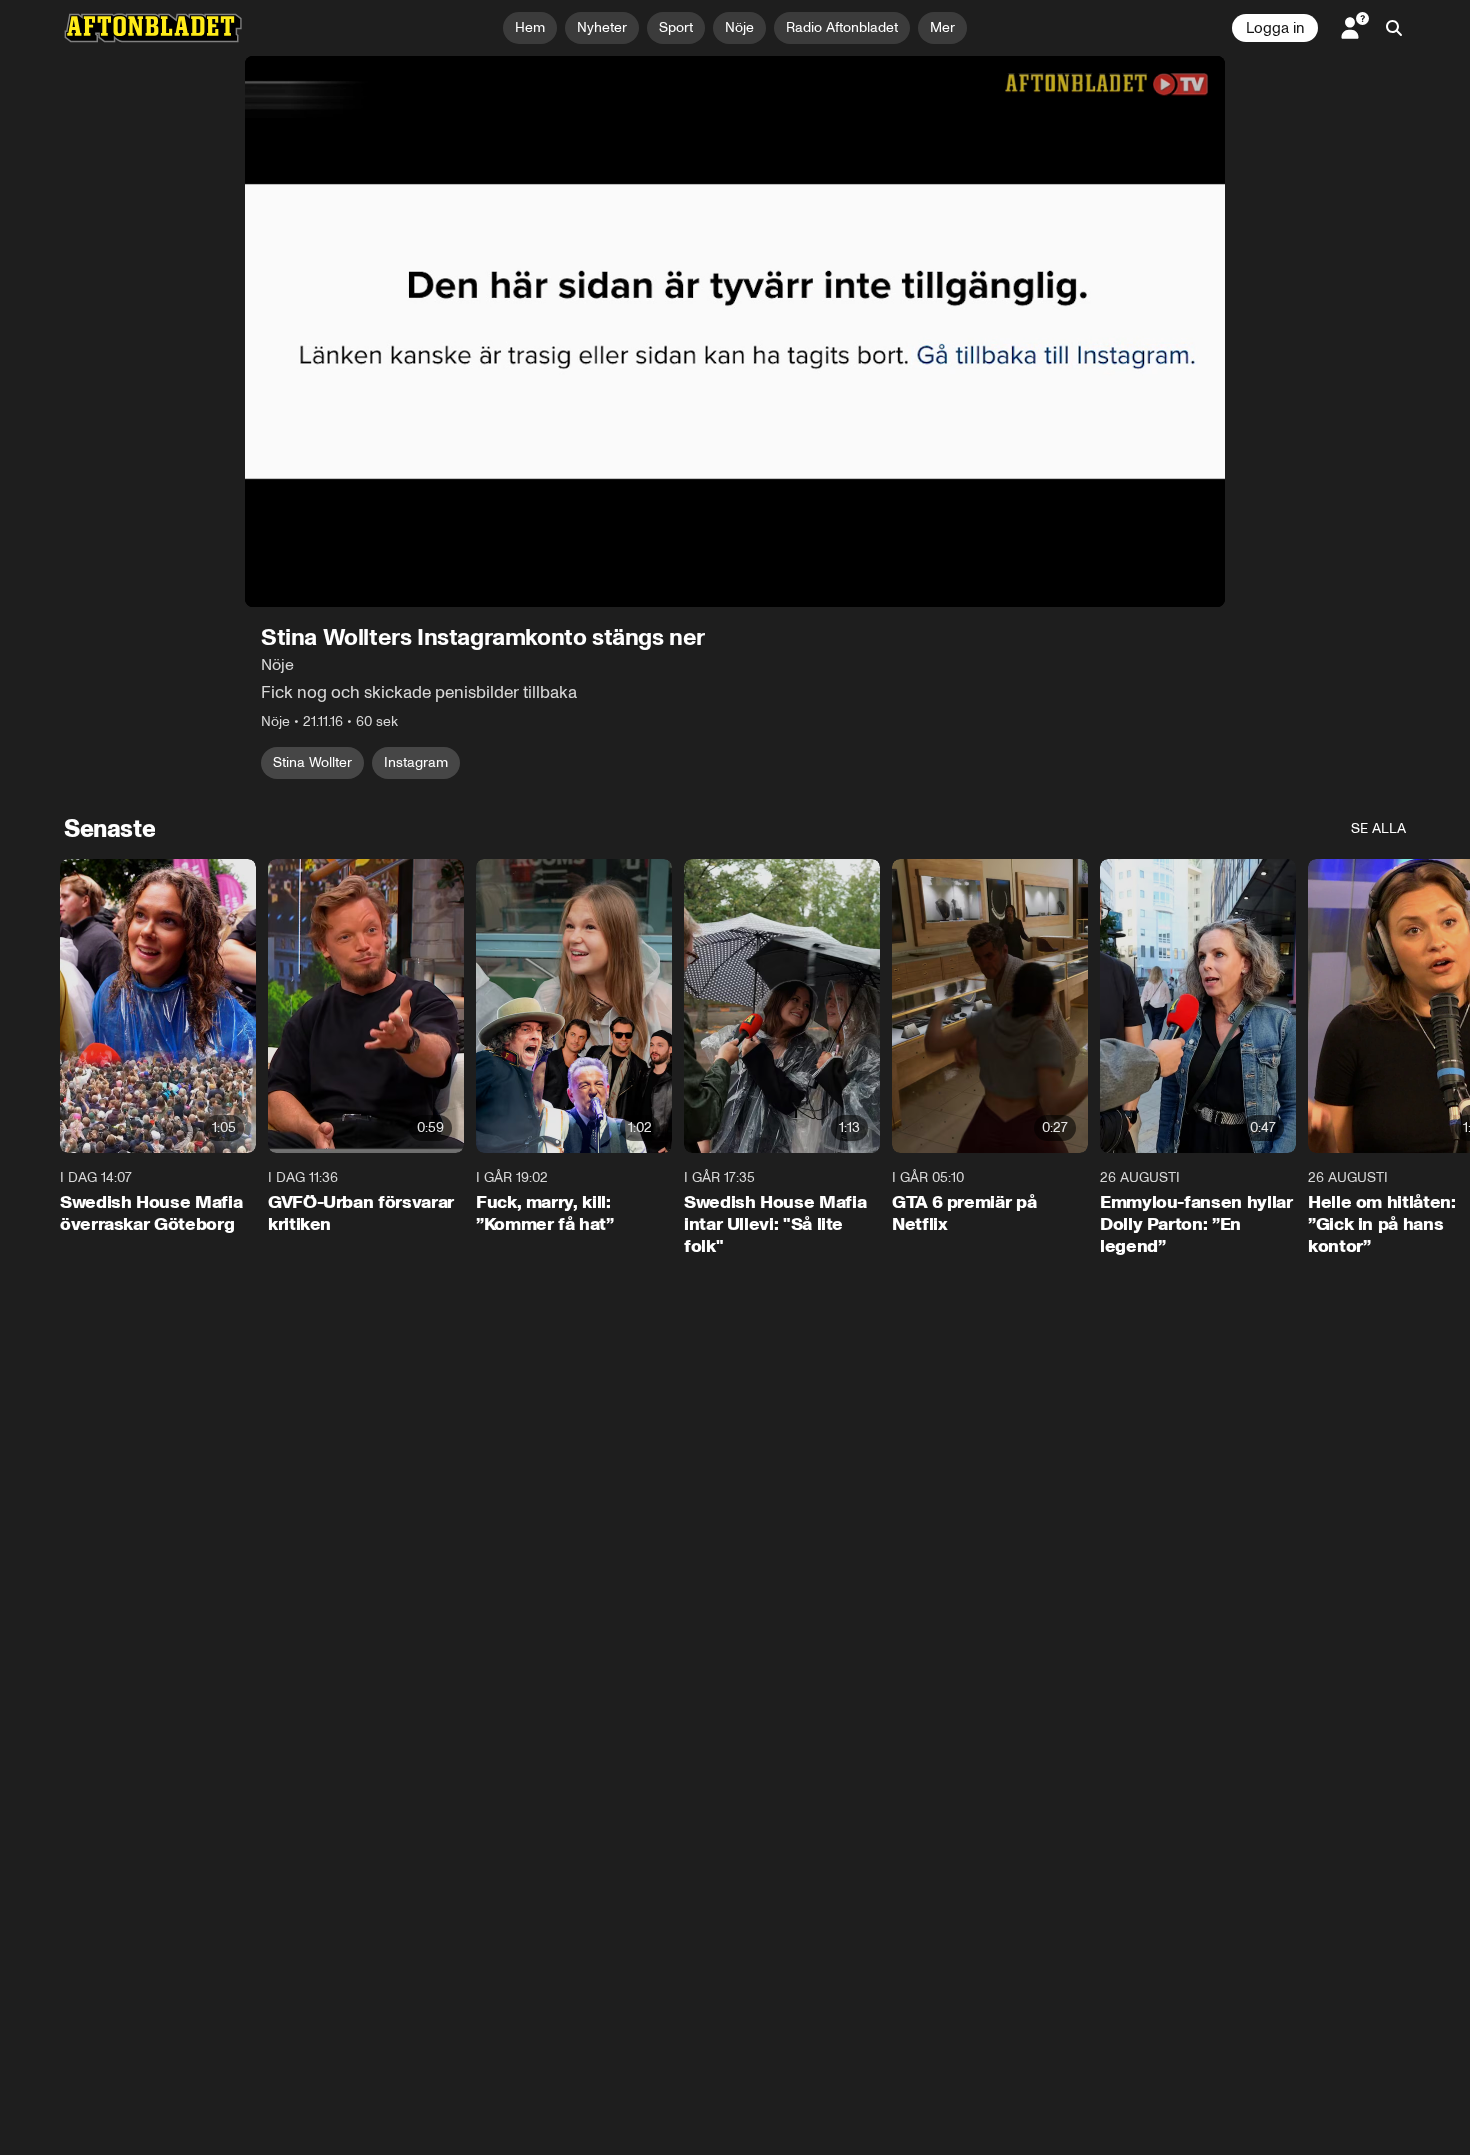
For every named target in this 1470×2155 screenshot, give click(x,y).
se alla (1378, 828)
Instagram (416, 762)
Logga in (1275, 28)
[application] (735, 331)
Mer (942, 27)
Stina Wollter (312, 762)
